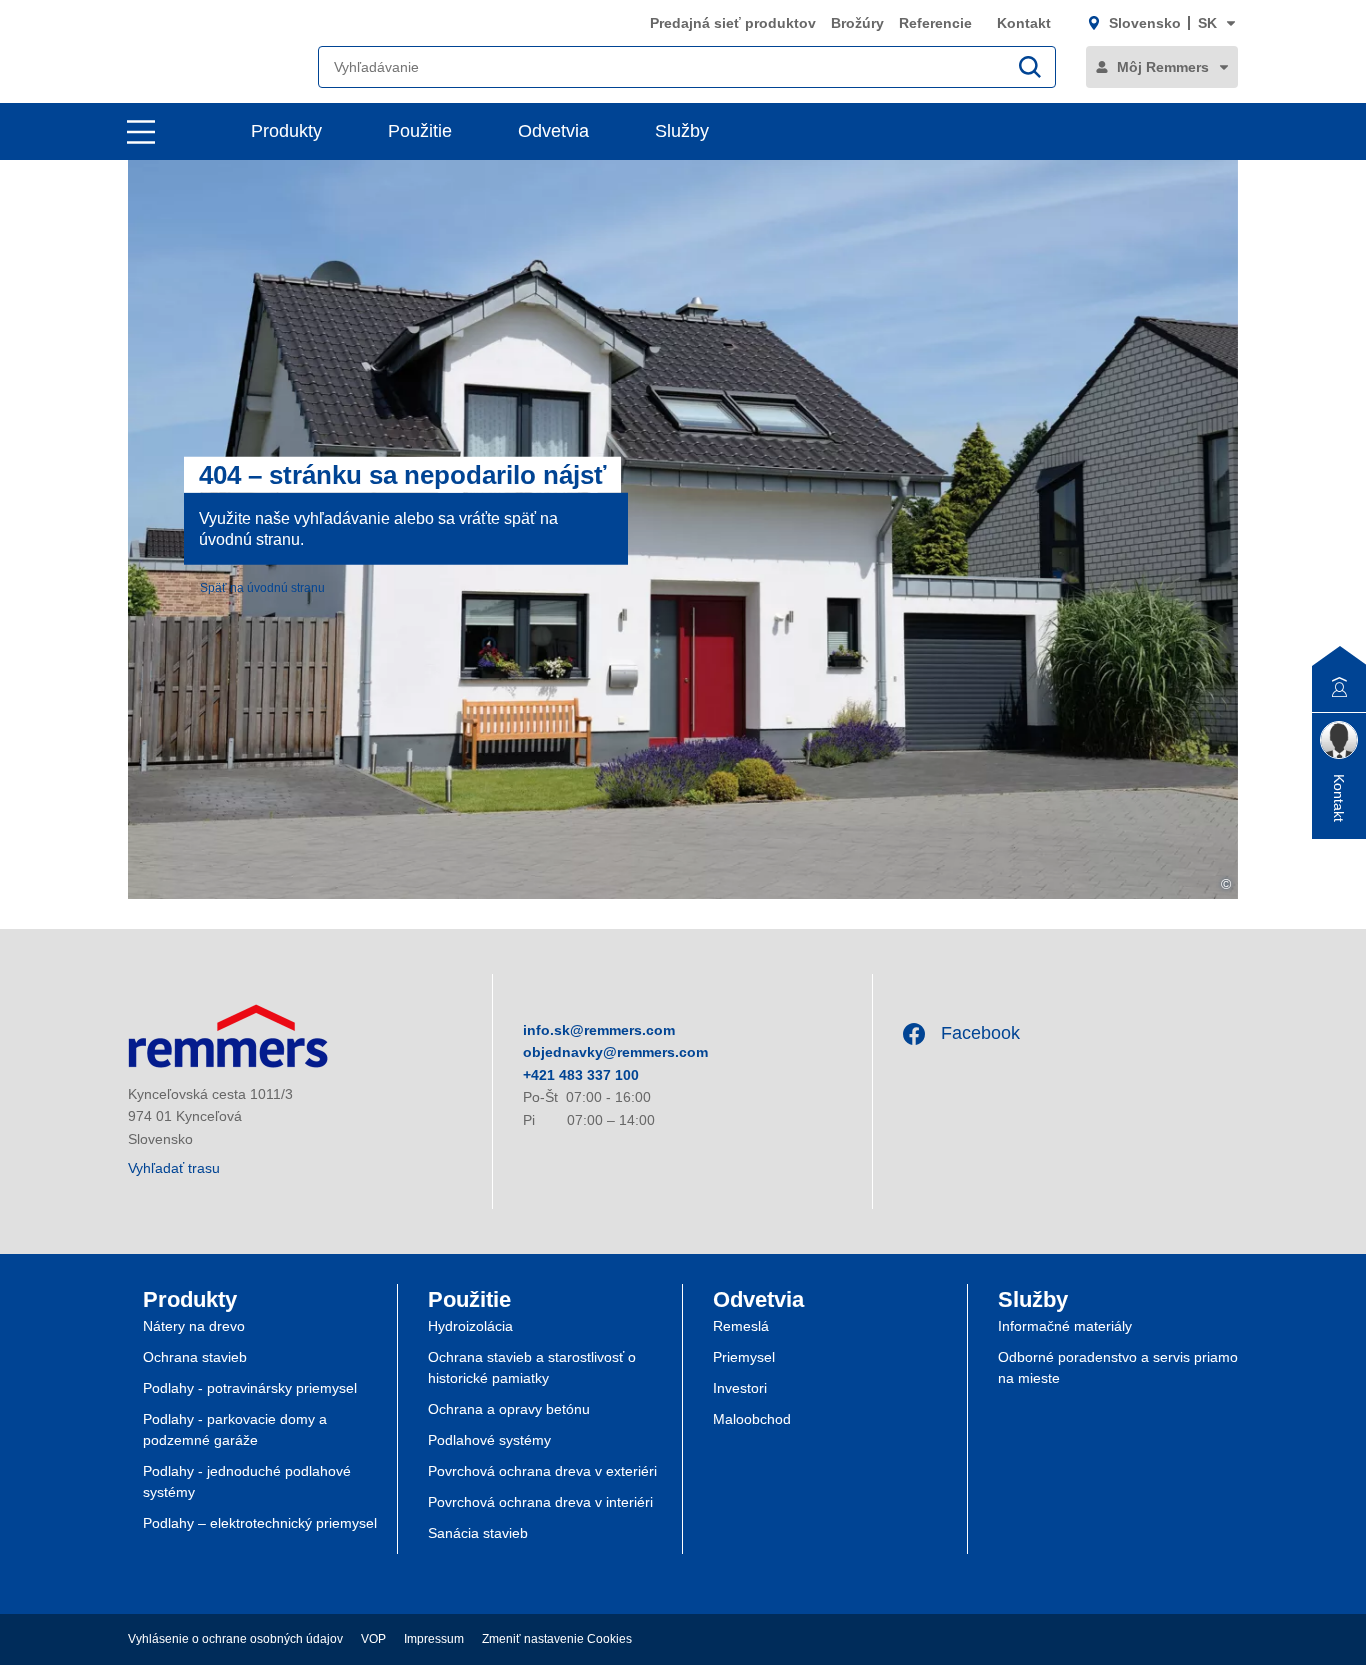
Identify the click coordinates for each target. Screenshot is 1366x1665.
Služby (682, 131)
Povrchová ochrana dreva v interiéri (540, 1502)
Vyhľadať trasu (174, 1168)
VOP (373, 1639)
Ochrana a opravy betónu (509, 1409)
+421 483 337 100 (581, 1075)
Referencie (937, 23)
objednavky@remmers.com (615, 1052)
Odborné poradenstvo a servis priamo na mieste (1118, 1367)
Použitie (420, 131)
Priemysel (744, 1357)
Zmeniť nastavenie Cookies (557, 1639)
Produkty (286, 131)
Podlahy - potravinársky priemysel (250, 1388)
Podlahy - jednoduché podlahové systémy (247, 1481)
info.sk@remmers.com (599, 1030)
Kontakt (1024, 23)
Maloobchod (752, 1419)
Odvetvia (553, 131)
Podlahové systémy (489, 1440)
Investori (740, 1388)
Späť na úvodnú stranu (262, 587)
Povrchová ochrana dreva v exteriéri (542, 1471)
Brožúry (857, 23)
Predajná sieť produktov (733, 23)
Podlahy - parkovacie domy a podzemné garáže (235, 1429)
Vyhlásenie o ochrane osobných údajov (235, 1639)
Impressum (434, 1639)
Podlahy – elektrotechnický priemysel (260, 1523)
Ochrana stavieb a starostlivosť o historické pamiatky (532, 1367)
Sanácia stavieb (478, 1533)
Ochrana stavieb (195, 1357)
